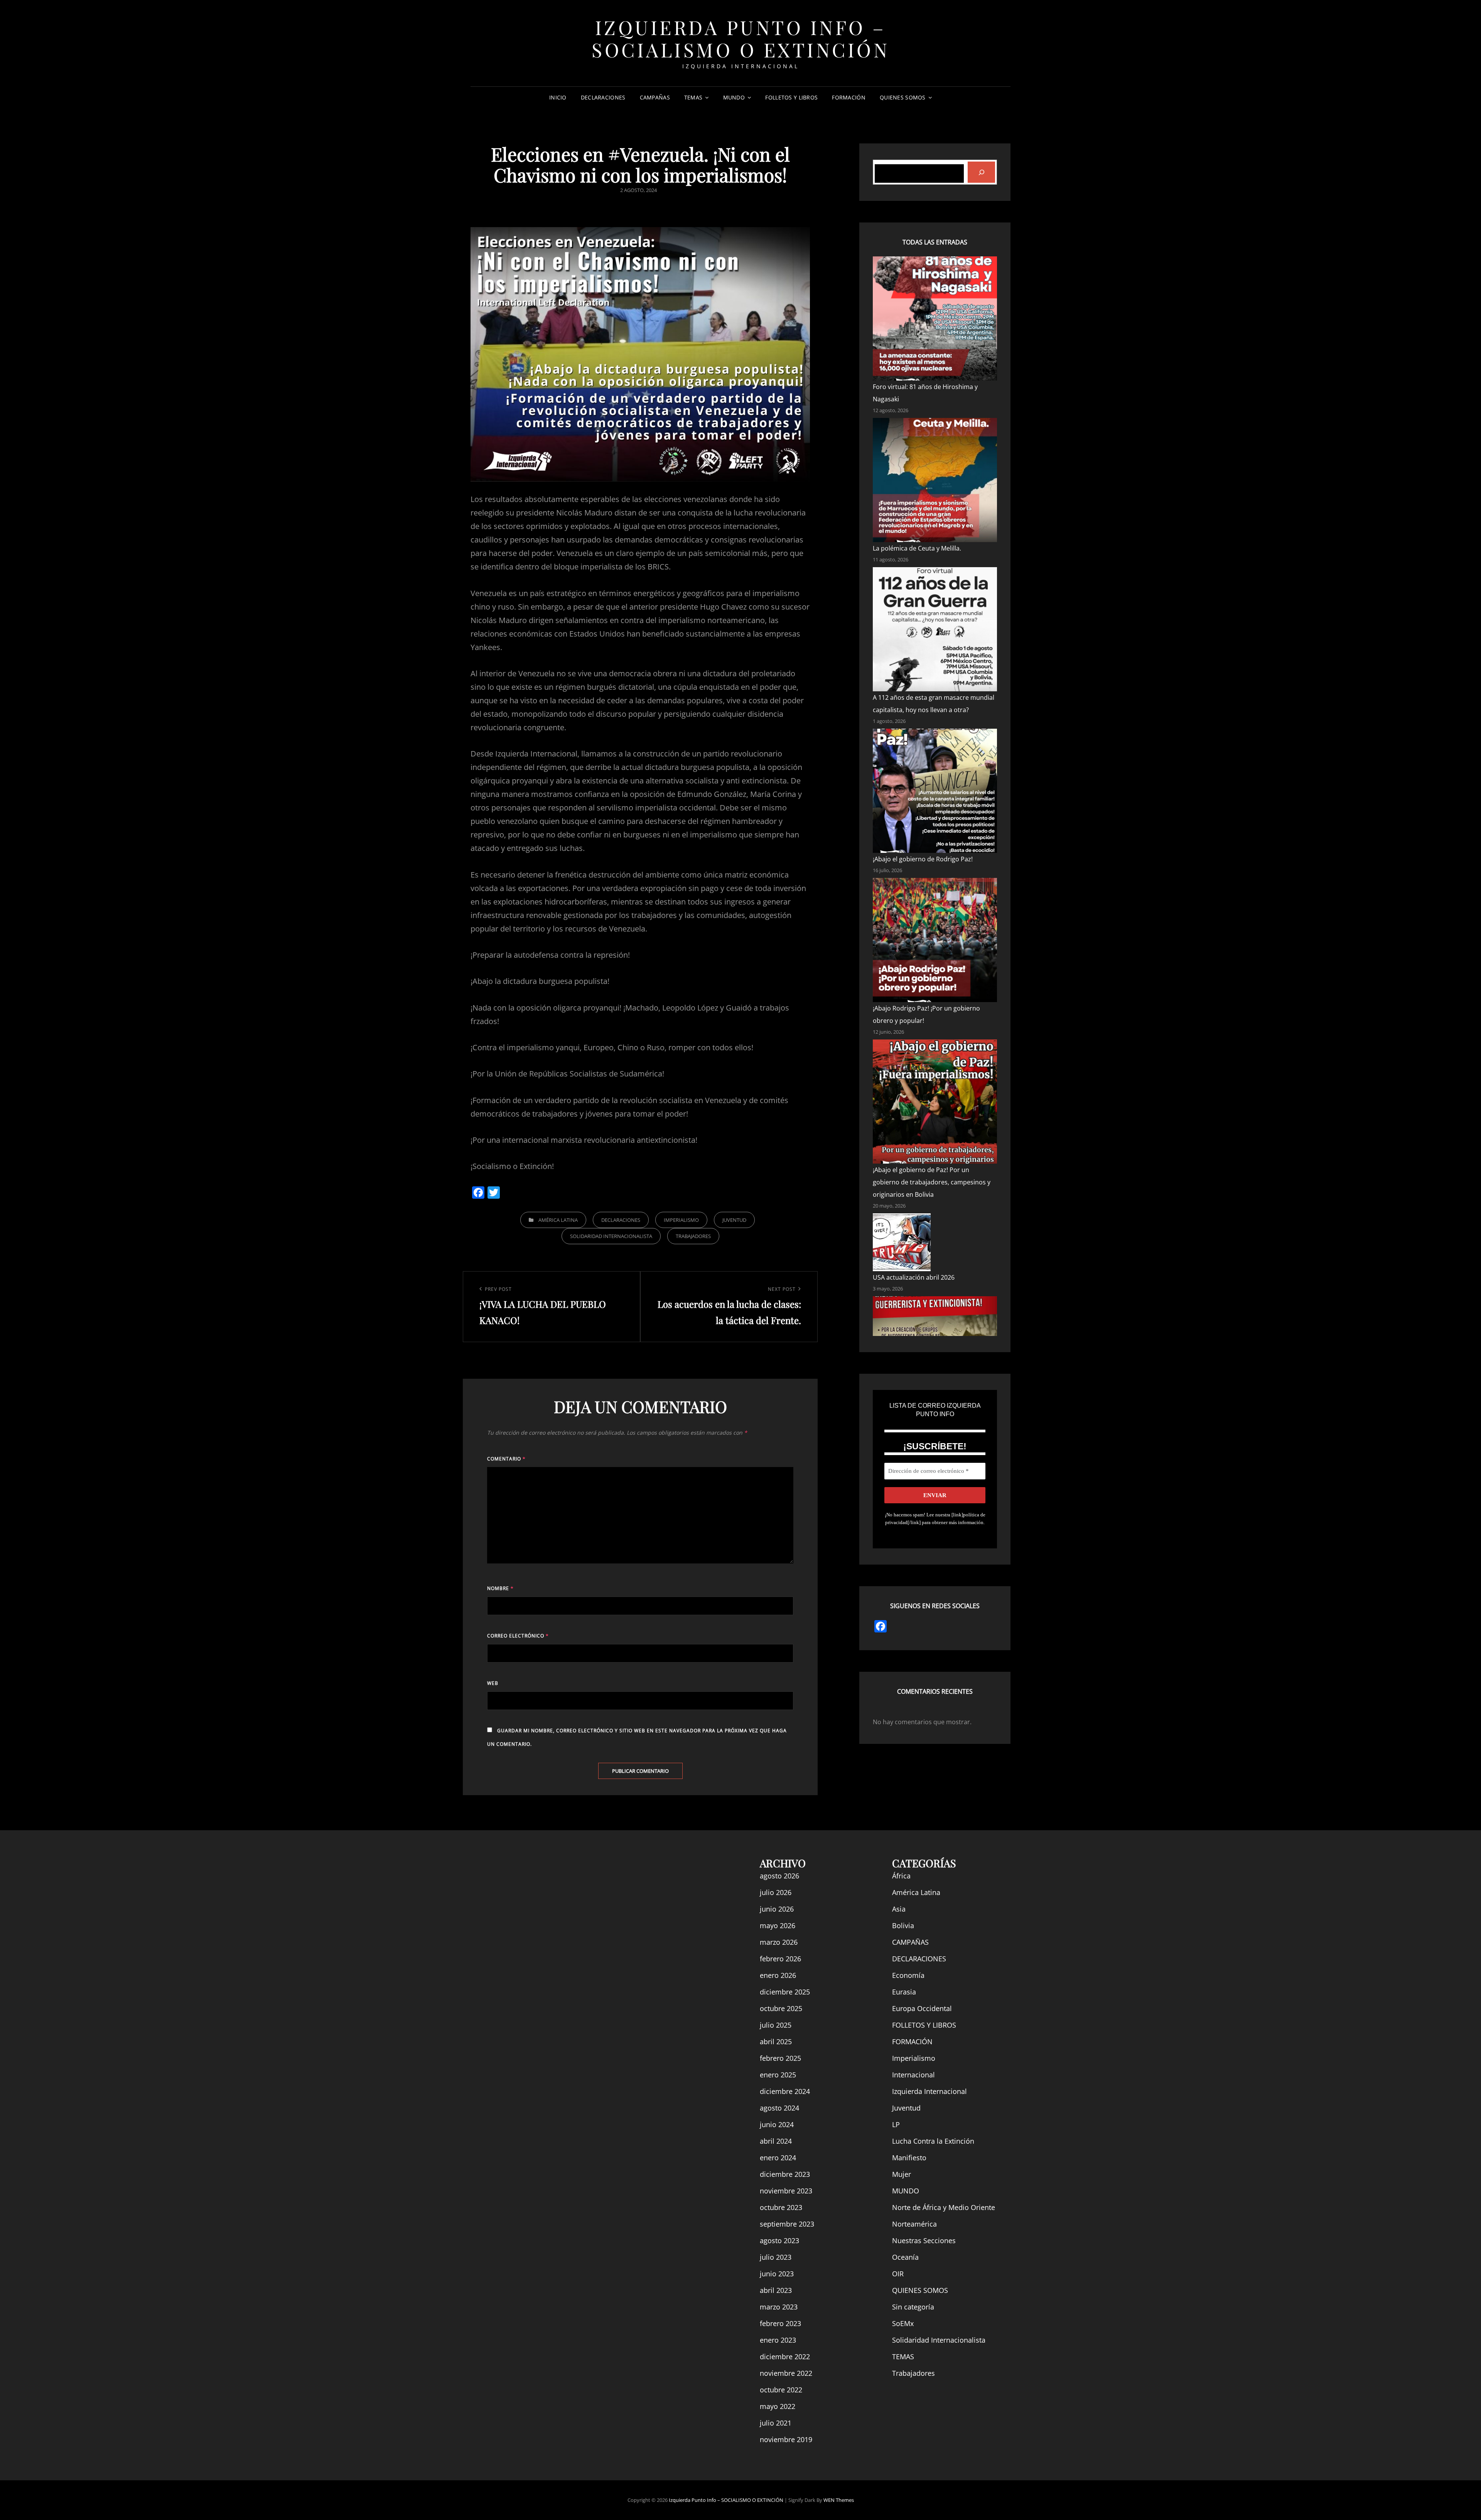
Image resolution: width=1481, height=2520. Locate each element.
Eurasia (904, 1992)
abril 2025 (776, 2042)
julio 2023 (776, 2257)
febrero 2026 (780, 1959)
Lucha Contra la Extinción (933, 2141)
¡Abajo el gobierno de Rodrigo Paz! (923, 859)
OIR (898, 2274)
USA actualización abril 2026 (914, 1277)
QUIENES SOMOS (903, 97)
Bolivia (903, 1925)
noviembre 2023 (786, 2191)
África (901, 1876)
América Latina (558, 1220)
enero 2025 (778, 2075)
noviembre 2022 (786, 2373)
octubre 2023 (781, 2207)
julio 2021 (776, 2423)
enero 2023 (778, 2340)
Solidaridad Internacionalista (611, 1236)
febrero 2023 (780, 2323)
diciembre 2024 (785, 2091)
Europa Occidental (922, 2008)
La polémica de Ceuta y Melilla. (918, 548)
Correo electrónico (518, 1636)
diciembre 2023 (785, 2174)
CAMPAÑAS (655, 97)
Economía (908, 1975)
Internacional (913, 2075)
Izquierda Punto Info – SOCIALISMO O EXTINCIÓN (740, 38)
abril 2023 (776, 2290)
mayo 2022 (778, 2406)
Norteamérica (914, 2224)
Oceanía (905, 2257)
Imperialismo (681, 1220)
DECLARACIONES (603, 97)
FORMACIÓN (849, 97)
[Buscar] (981, 172)
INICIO (558, 97)
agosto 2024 (779, 2108)
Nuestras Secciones (924, 2240)
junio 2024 (777, 2124)
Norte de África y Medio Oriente (944, 2207)
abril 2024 (776, 2141)
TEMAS (693, 97)
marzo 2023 (779, 2307)
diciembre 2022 (785, 2357)
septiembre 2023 (787, 2224)
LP (896, 2124)
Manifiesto (909, 2158)
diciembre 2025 (785, 1992)
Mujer (902, 2174)
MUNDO (734, 97)
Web (493, 1683)
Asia (899, 1909)
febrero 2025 (780, 2058)
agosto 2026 (779, 1876)
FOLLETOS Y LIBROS (791, 97)
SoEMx (903, 2323)
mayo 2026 (778, 1925)
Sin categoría (913, 2307)
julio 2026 (776, 1892)
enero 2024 (778, 2158)
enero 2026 (778, 1975)
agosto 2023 (779, 2240)
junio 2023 (777, 2274)
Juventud (734, 1220)
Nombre (500, 1588)
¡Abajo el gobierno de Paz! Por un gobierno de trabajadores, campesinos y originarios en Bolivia (932, 1182)
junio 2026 (777, 1909)
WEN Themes (839, 2500)
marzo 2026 (779, 1942)
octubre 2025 (781, 2008)
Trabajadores (693, 1236)
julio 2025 (776, 2025)
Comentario (506, 1459)
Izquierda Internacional (929, 2091)
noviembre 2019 (786, 2439)
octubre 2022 (781, 2390)
